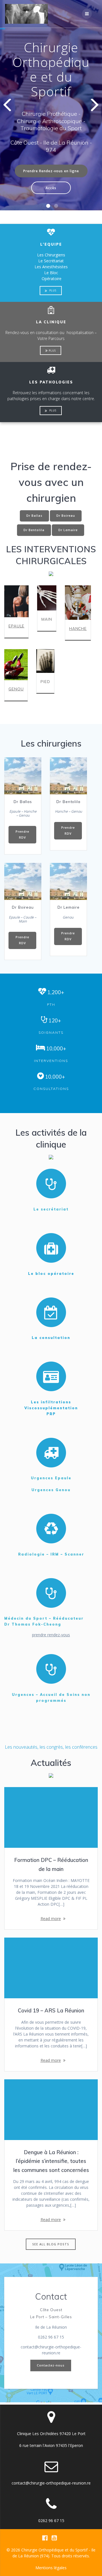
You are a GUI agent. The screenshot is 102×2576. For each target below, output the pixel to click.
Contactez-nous (51, 2365)
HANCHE (78, 628)
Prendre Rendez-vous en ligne (51, 171)
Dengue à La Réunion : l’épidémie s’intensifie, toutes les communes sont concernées (51, 2161)
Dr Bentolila (34, 530)
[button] (48, 206)
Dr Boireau (66, 516)
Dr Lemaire (68, 530)
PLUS (52, 290)
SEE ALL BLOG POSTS (51, 2244)
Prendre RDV (22, 835)
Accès (51, 188)
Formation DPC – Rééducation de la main (51, 1865)
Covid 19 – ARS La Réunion (51, 2011)
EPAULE (16, 626)
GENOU (16, 689)
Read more (51, 1919)
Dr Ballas (34, 516)
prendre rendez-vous (51, 1635)
